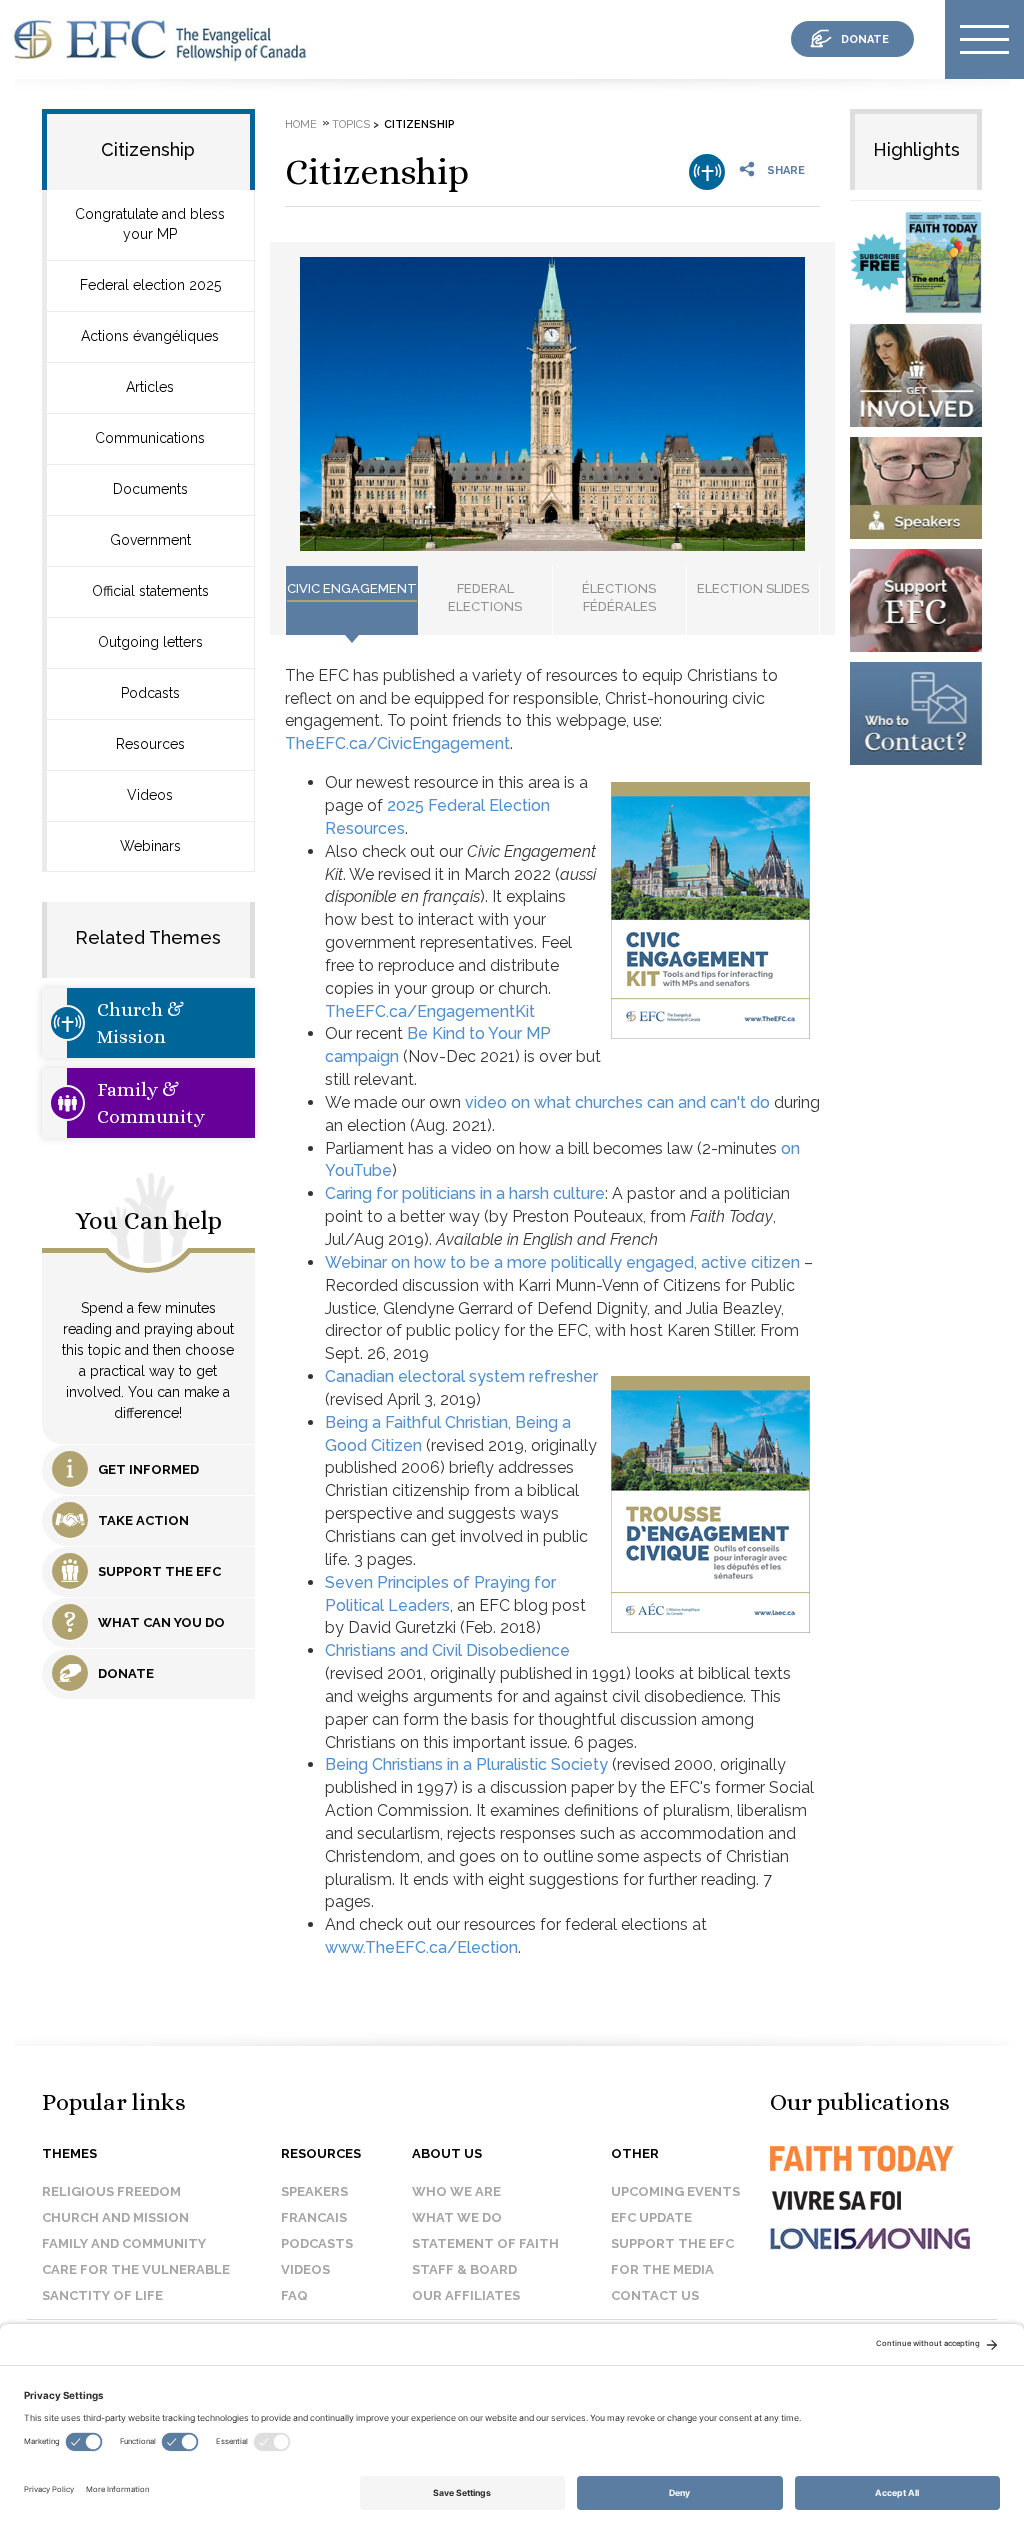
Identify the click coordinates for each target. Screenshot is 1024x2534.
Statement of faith (485, 2243)
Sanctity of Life (102, 2295)
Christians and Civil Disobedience (447, 1650)
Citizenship (377, 171)
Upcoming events (675, 2191)
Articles (150, 387)
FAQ (294, 2295)
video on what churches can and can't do (617, 1102)
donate (865, 39)
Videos (150, 795)
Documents (150, 489)
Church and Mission (115, 2217)
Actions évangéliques (150, 336)
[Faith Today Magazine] (860, 2176)
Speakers (314, 2191)
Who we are (456, 2191)
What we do (457, 2217)
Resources (150, 744)
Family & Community (151, 1103)
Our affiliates (466, 2295)
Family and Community (124, 2243)
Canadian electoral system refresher (461, 1376)
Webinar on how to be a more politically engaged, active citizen (562, 1262)
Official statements (150, 591)
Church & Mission (140, 1023)
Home (301, 124)
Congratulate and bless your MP (150, 224)
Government (150, 540)
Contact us (655, 2295)
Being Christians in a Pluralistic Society (466, 1764)
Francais (314, 2217)
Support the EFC (672, 2243)
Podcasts (150, 693)
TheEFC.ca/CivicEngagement (397, 743)
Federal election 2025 (150, 285)
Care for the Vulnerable (136, 2269)
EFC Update (651, 2217)
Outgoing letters (150, 642)
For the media (662, 2269)
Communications (150, 438)
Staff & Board (464, 2269)
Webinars (150, 846)
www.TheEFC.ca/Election (421, 1947)
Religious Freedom (111, 2191)
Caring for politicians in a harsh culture (465, 1193)
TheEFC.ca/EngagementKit (430, 1011)
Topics (351, 124)
